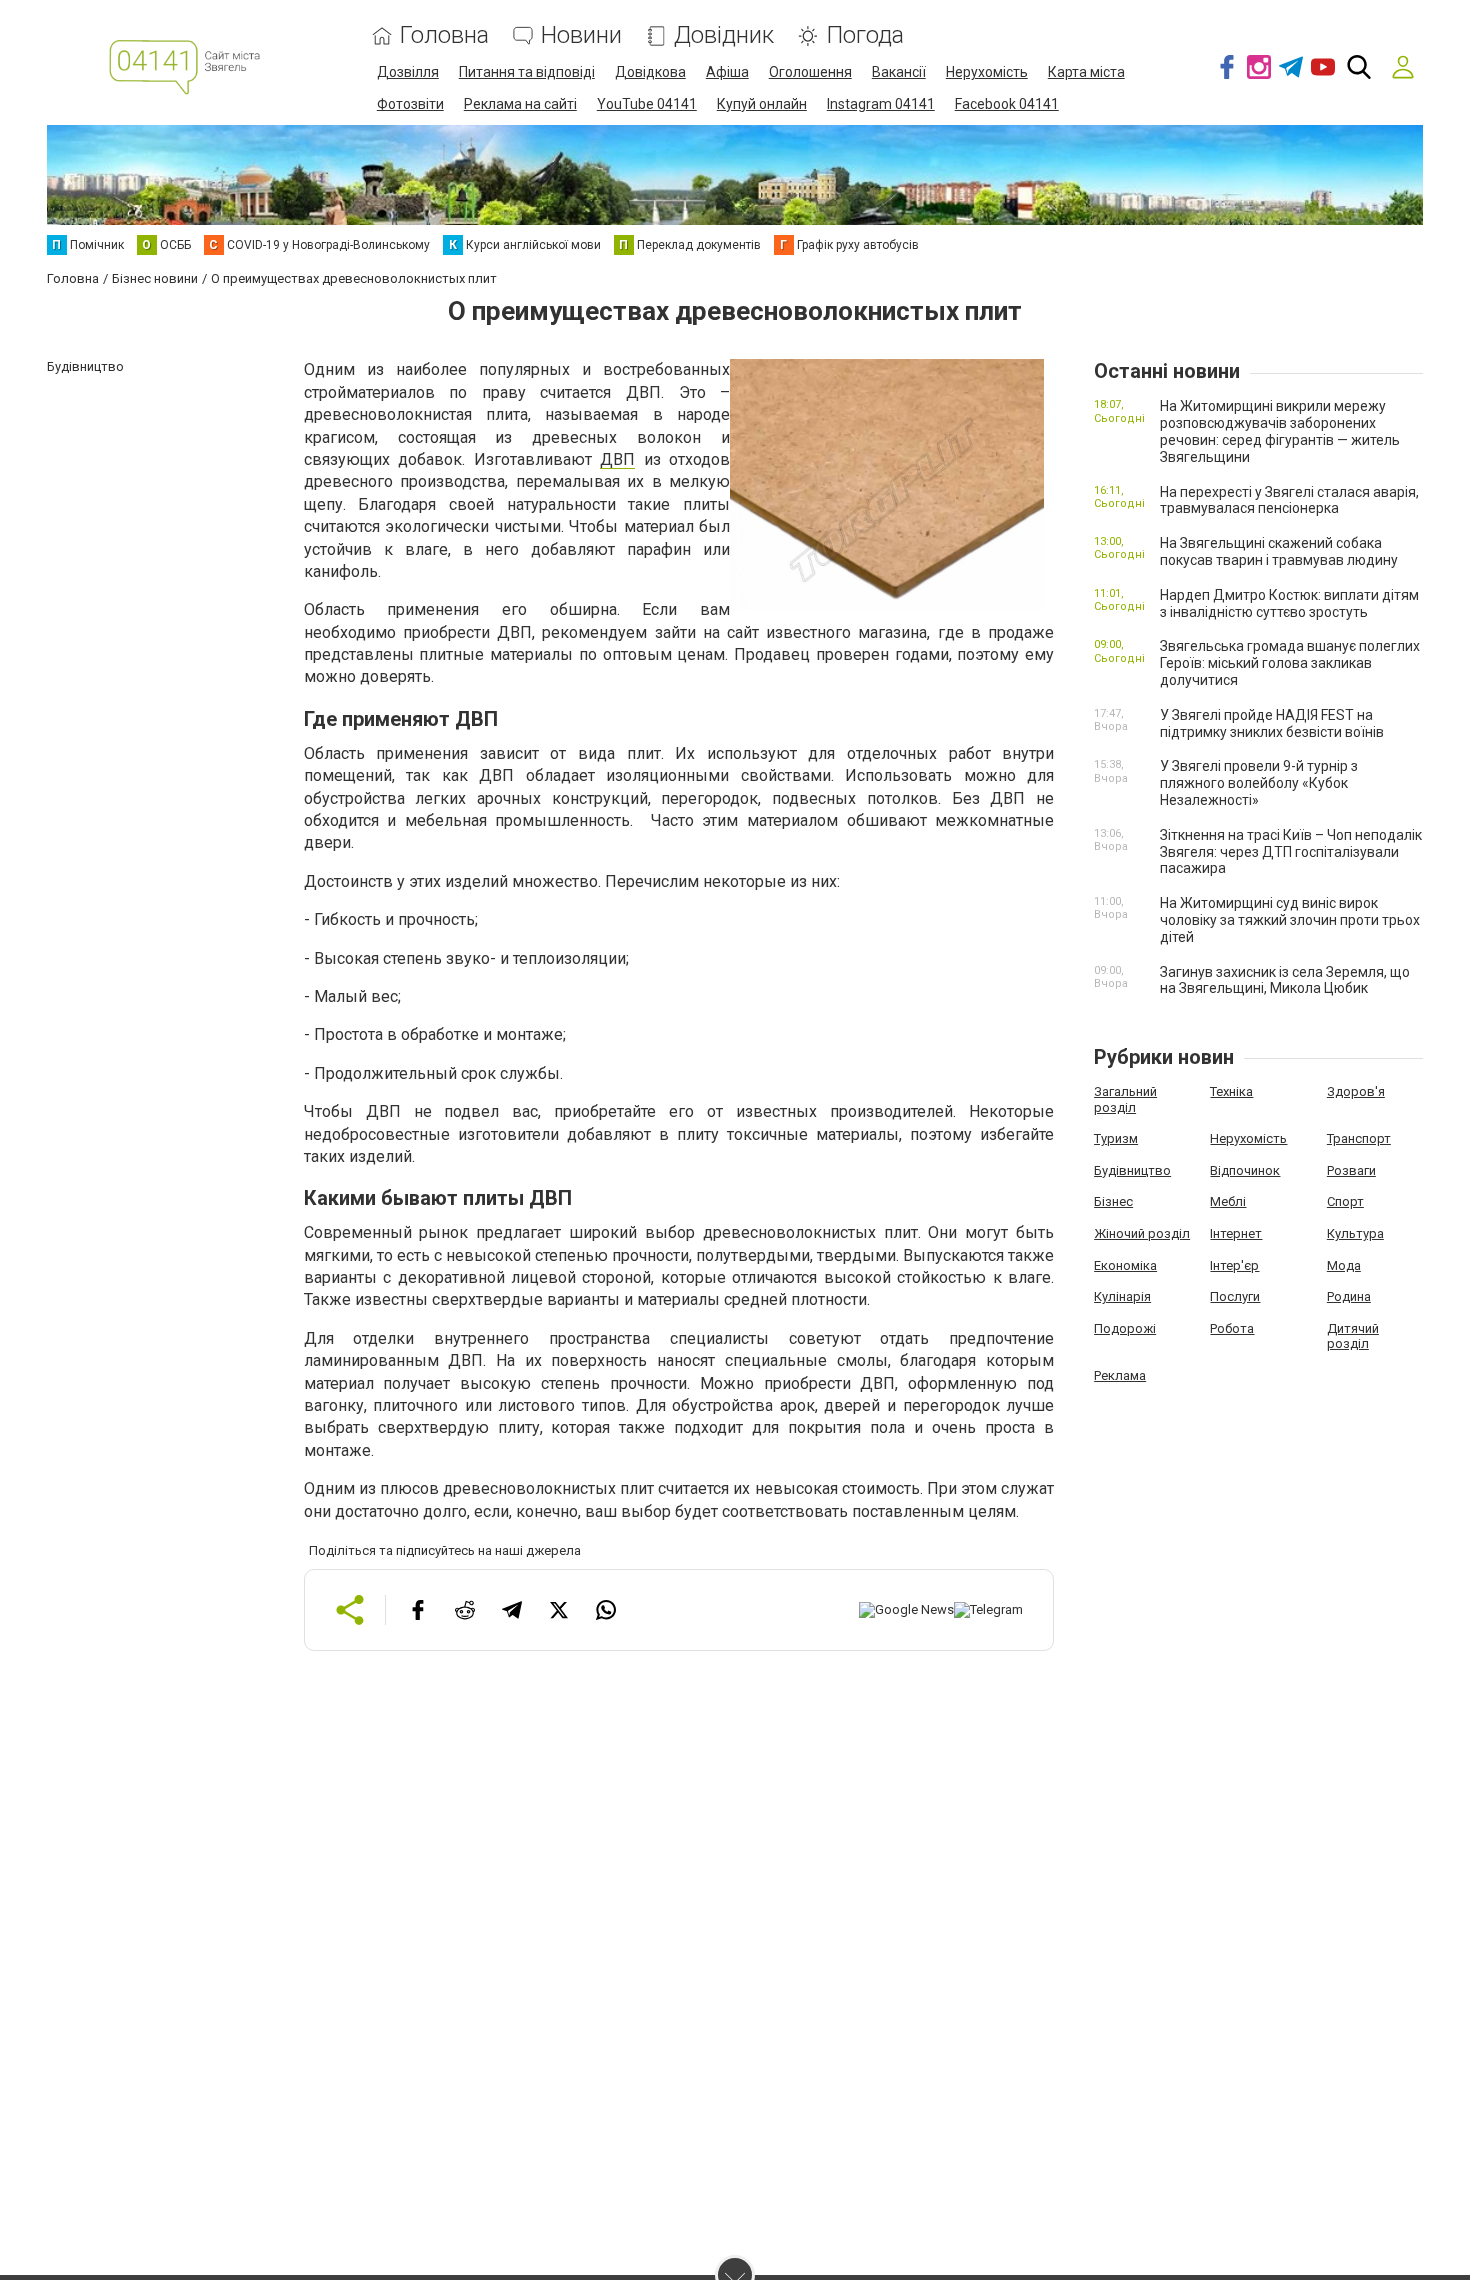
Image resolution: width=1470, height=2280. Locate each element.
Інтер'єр (1234, 1265)
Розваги (1351, 1170)
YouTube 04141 (647, 104)
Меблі (1228, 1201)
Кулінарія (1122, 1296)
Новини (581, 35)
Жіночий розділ (1142, 1233)
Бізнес (1113, 1201)
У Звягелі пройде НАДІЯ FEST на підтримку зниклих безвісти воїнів (1272, 723)
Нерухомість (987, 72)
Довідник (724, 35)
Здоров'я (1356, 1091)
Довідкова (650, 72)
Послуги (1235, 1296)
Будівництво (1132, 1170)
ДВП (617, 459)
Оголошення (810, 72)
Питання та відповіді (527, 72)
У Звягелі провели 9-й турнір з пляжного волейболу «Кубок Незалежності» (1259, 783)
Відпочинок (1245, 1170)
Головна (444, 35)
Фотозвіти (410, 104)
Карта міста (1086, 72)
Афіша (727, 72)
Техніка (1231, 1091)
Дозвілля (408, 72)
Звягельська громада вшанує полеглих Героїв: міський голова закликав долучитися (1290, 663)
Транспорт (1359, 1138)
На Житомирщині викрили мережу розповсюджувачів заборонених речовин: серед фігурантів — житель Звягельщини (1280, 431)
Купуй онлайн (762, 104)
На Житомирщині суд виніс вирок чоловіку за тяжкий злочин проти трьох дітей (1290, 920)
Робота (1232, 1328)
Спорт (1345, 1201)
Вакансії (899, 72)
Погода (865, 35)
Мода (1344, 1265)
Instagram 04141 (881, 104)
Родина (1349, 1296)
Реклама (1120, 1375)
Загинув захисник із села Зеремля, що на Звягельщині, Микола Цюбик (1285, 980)
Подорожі (1125, 1328)
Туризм (1116, 1138)
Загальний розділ (1125, 1099)
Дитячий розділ (1353, 1336)
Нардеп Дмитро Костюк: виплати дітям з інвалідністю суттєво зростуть (1289, 603)
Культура (1355, 1233)
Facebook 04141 (1007, 104)
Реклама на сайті (520, 104)
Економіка (1125, 1265)
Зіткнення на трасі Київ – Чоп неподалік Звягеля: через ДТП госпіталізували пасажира (1291, 852)
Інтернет (1236, 1233)
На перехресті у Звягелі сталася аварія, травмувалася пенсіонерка (1289, 500)
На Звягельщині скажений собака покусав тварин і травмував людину (1279, 551)
